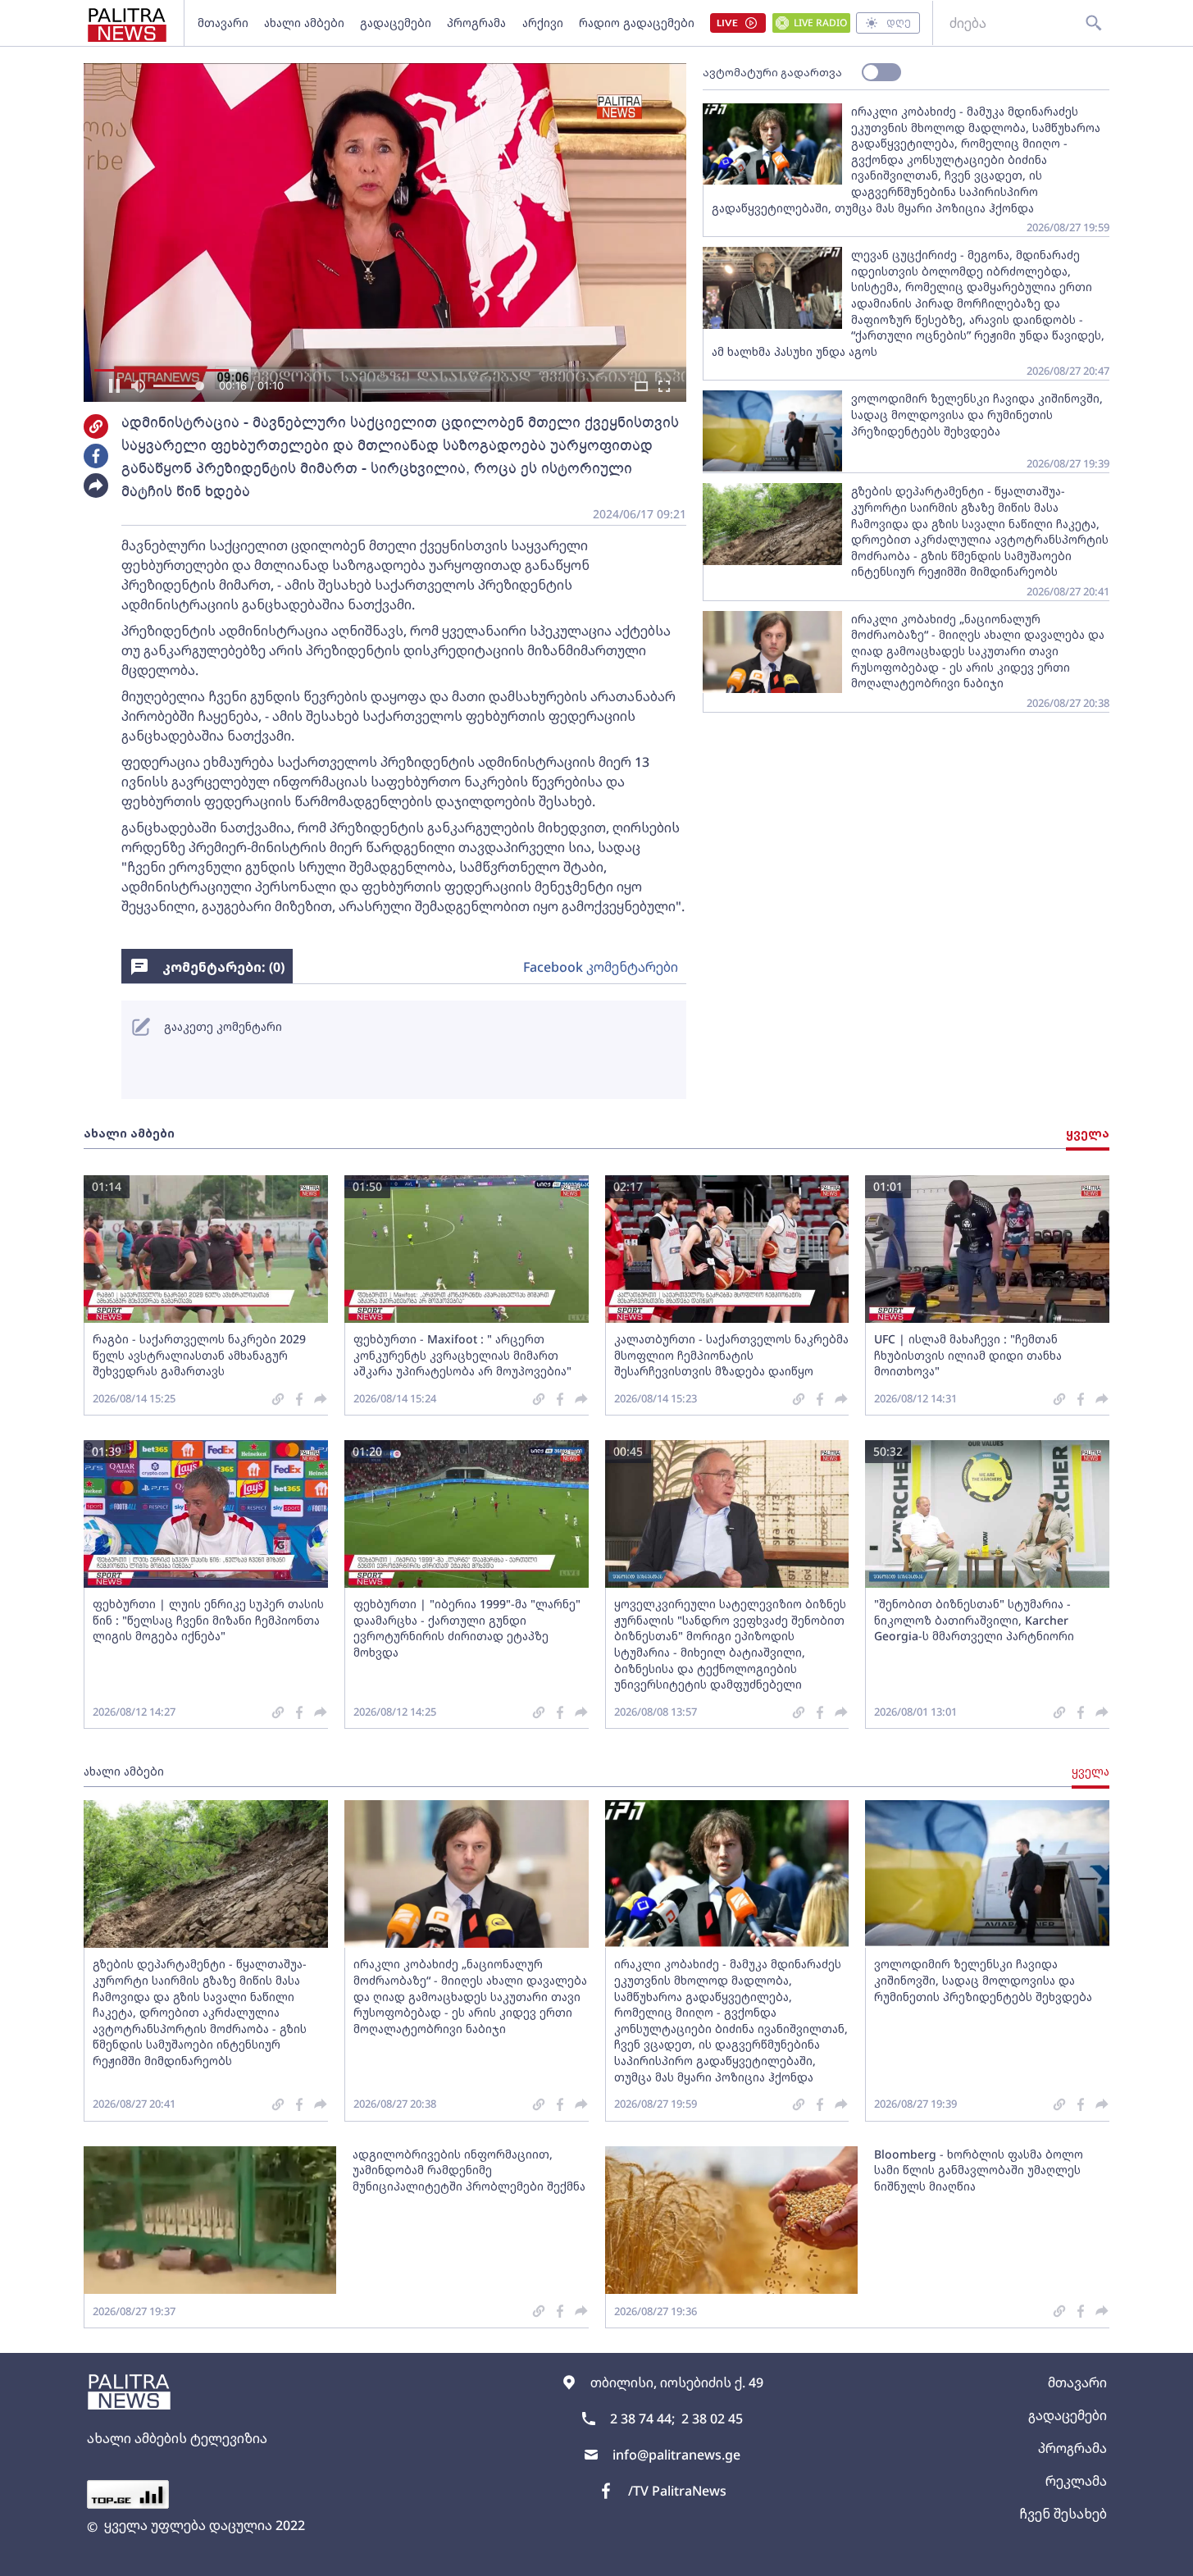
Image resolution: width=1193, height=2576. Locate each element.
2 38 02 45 (712, 2419)
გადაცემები (396, 23)
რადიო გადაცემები (637, 23)
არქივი (543, 23)
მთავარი (223, 23)
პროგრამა (476, 23)
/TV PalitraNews (677, 2491)
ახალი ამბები (304, 23)
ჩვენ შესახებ (1063, 2514)
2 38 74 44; (642, 2419)
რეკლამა (1076, 2481)
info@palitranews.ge (676, 2455)
